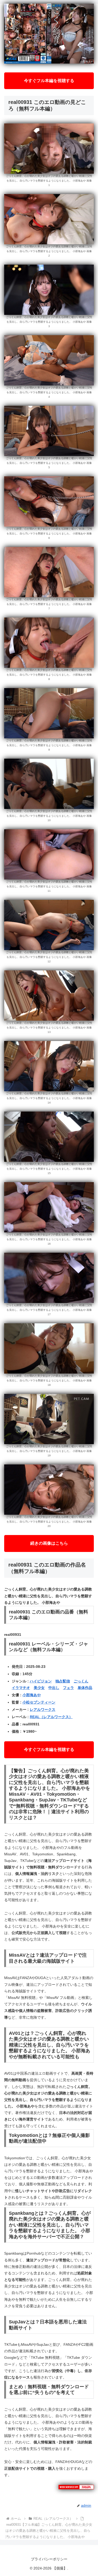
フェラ (68, 1688)
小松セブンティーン (39, 1702)
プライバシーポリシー (49, 2559)
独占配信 (63, 1681)
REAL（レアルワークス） (51, 1717)
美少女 (39, 1688)
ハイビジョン (41, 1681)
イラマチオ (21, 1688)
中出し (54, 1688)
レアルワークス (43, 1710)
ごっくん (81, 1681)
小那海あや (32, 1695)
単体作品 (85, 1688)
